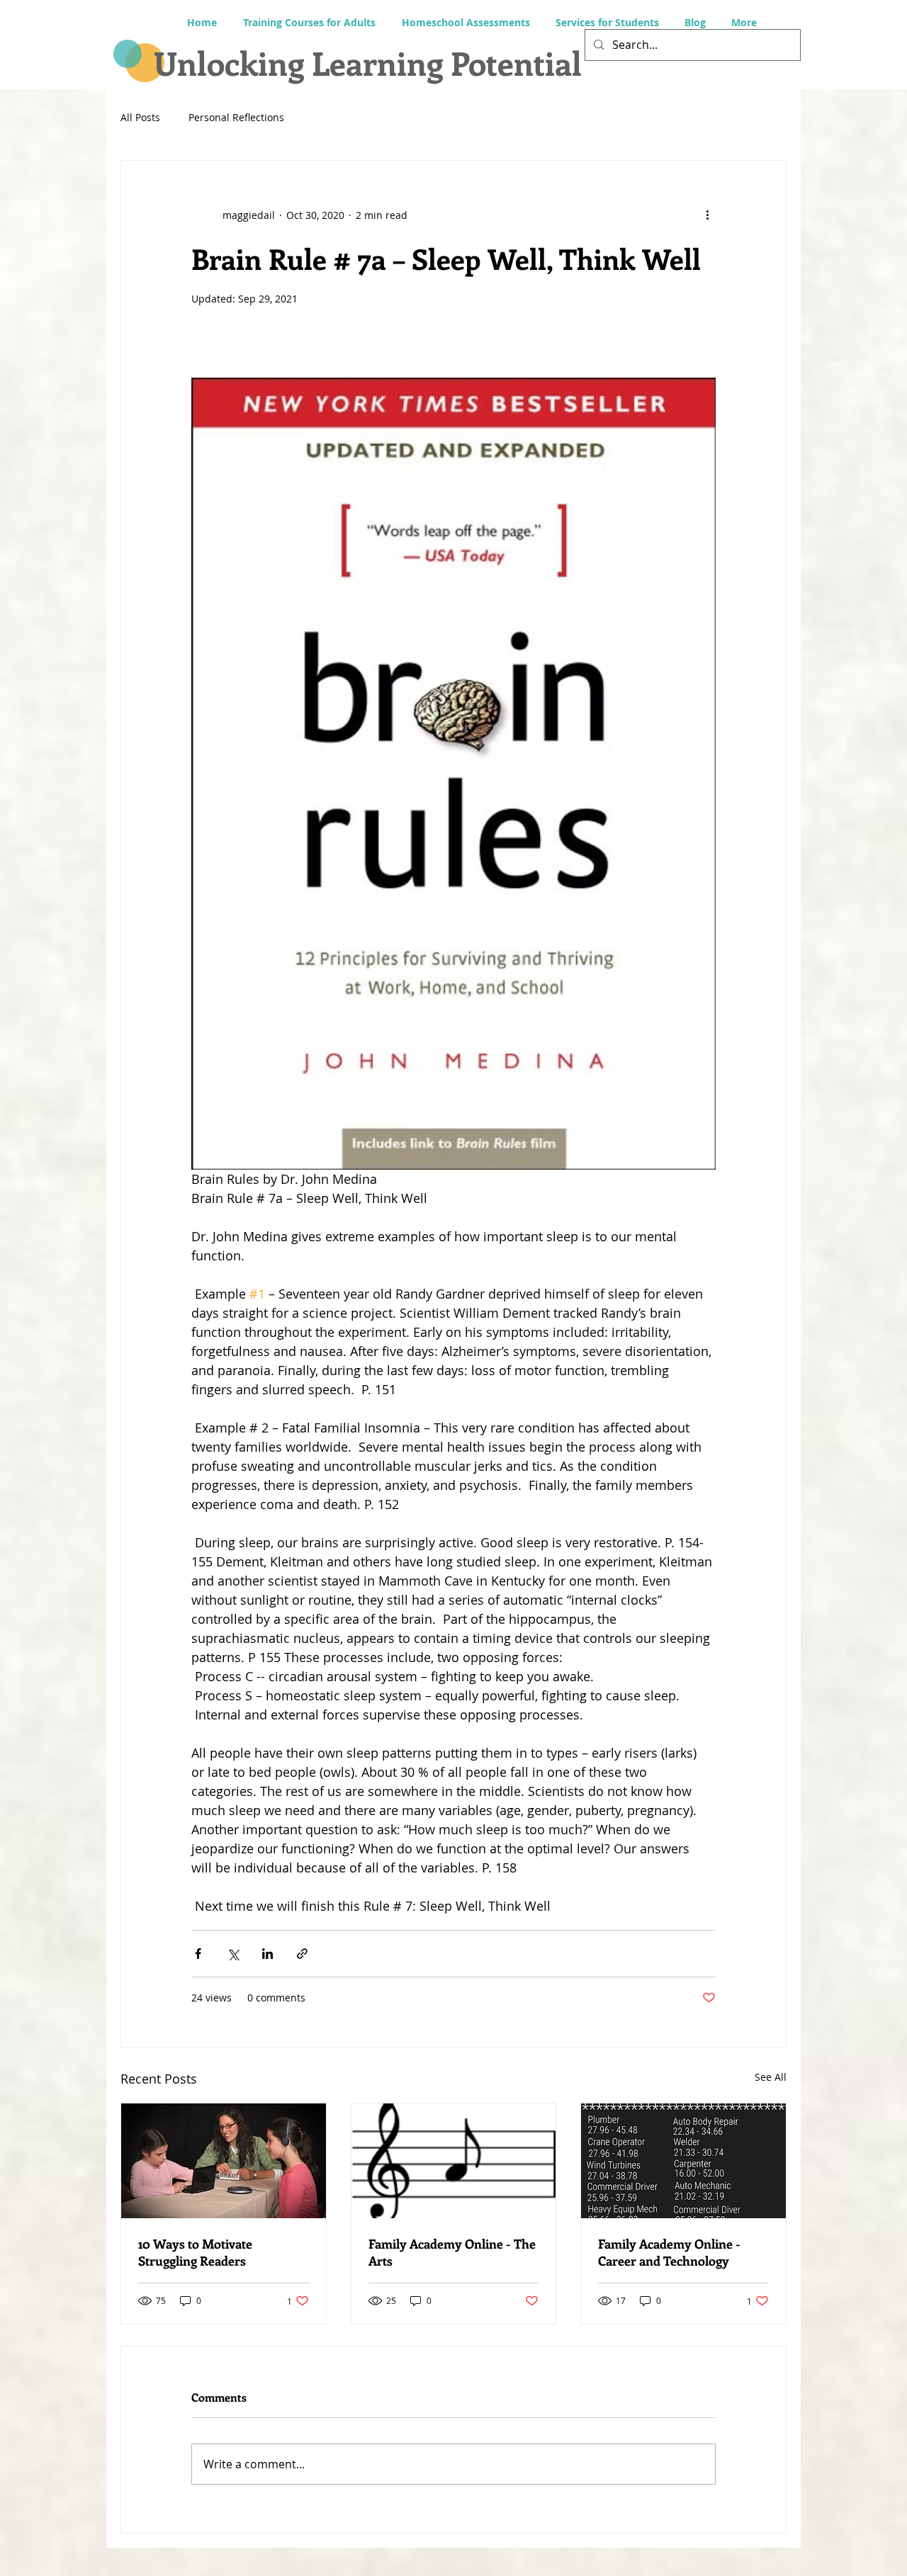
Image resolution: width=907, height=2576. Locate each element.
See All (771, 2077)
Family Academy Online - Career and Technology (669, 2252)
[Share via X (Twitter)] (233, 1954)
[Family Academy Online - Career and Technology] (683, 2161)
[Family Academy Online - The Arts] (454, 2161)
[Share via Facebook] (198, 1954)
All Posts (140, 117)
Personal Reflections (236, 117)
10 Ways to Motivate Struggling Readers (195, 2252)
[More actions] (707, 215)
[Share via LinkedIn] (267, 1954)
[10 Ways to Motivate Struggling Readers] (224, 2161)
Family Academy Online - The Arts (452, 2252)
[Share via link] (302, 1954)
